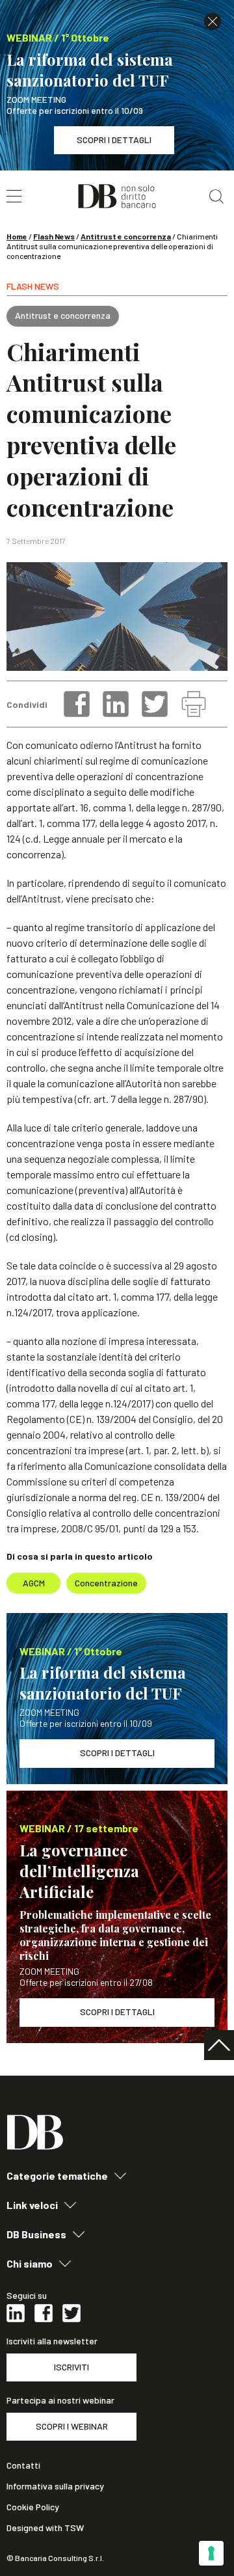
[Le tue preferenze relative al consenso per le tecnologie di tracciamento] (211, 2553)
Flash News (54, 236)
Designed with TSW (45, 2528)
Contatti (23, 2465)
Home (17, 236)
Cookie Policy (33, 2507)
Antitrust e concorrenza (126, 236)
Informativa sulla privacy (55, 2486)
